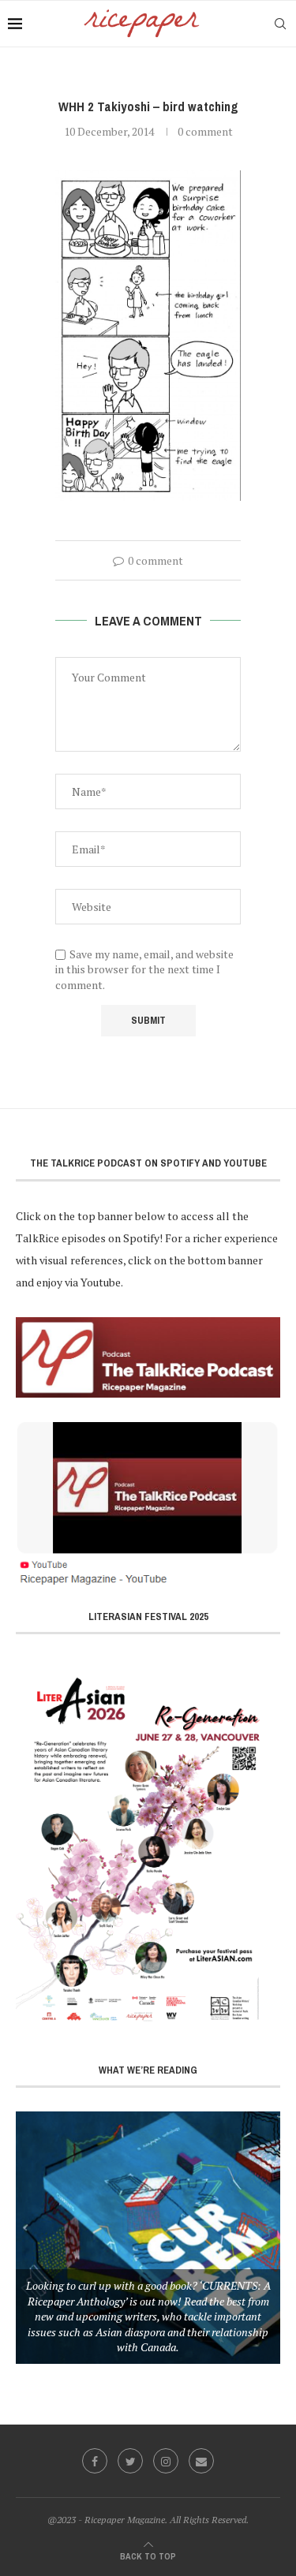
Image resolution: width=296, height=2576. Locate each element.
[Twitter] (130, 2461)
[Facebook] (95, 2461)
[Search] (280, 24)
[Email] (201, 2461)
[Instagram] (166, 2461)
